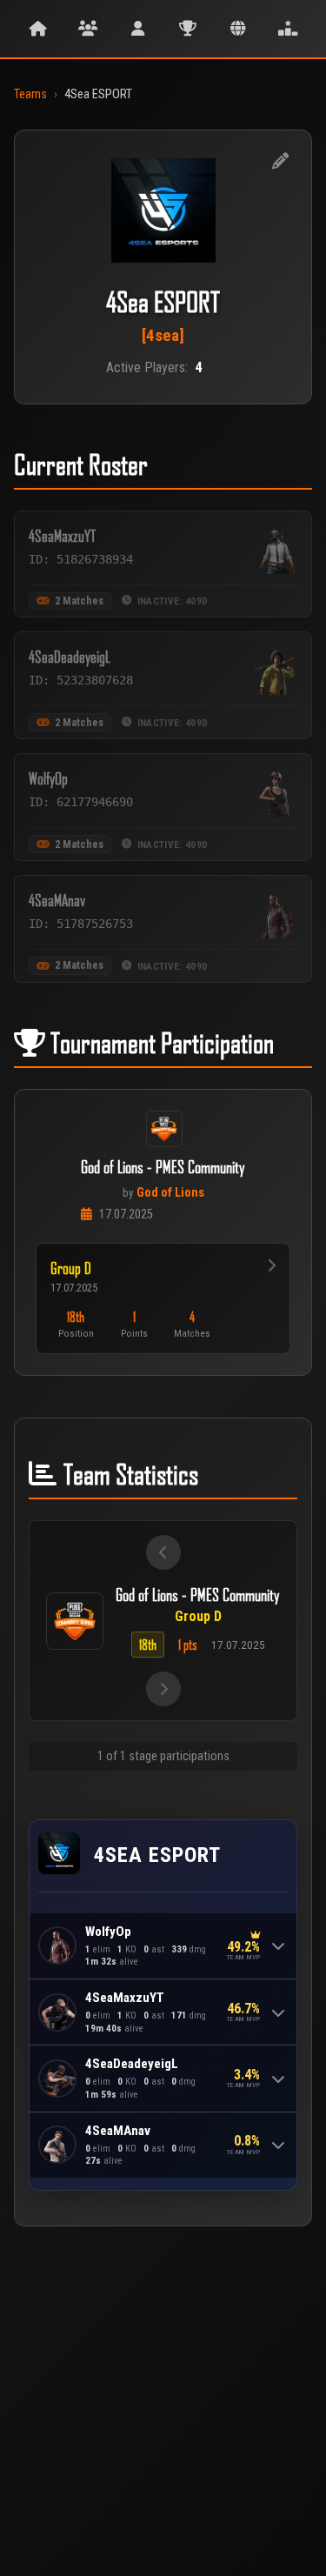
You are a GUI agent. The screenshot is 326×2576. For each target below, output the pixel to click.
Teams (30, 94)
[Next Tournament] (163, 1689)
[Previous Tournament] (163, 1552)
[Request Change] (280, 162)
